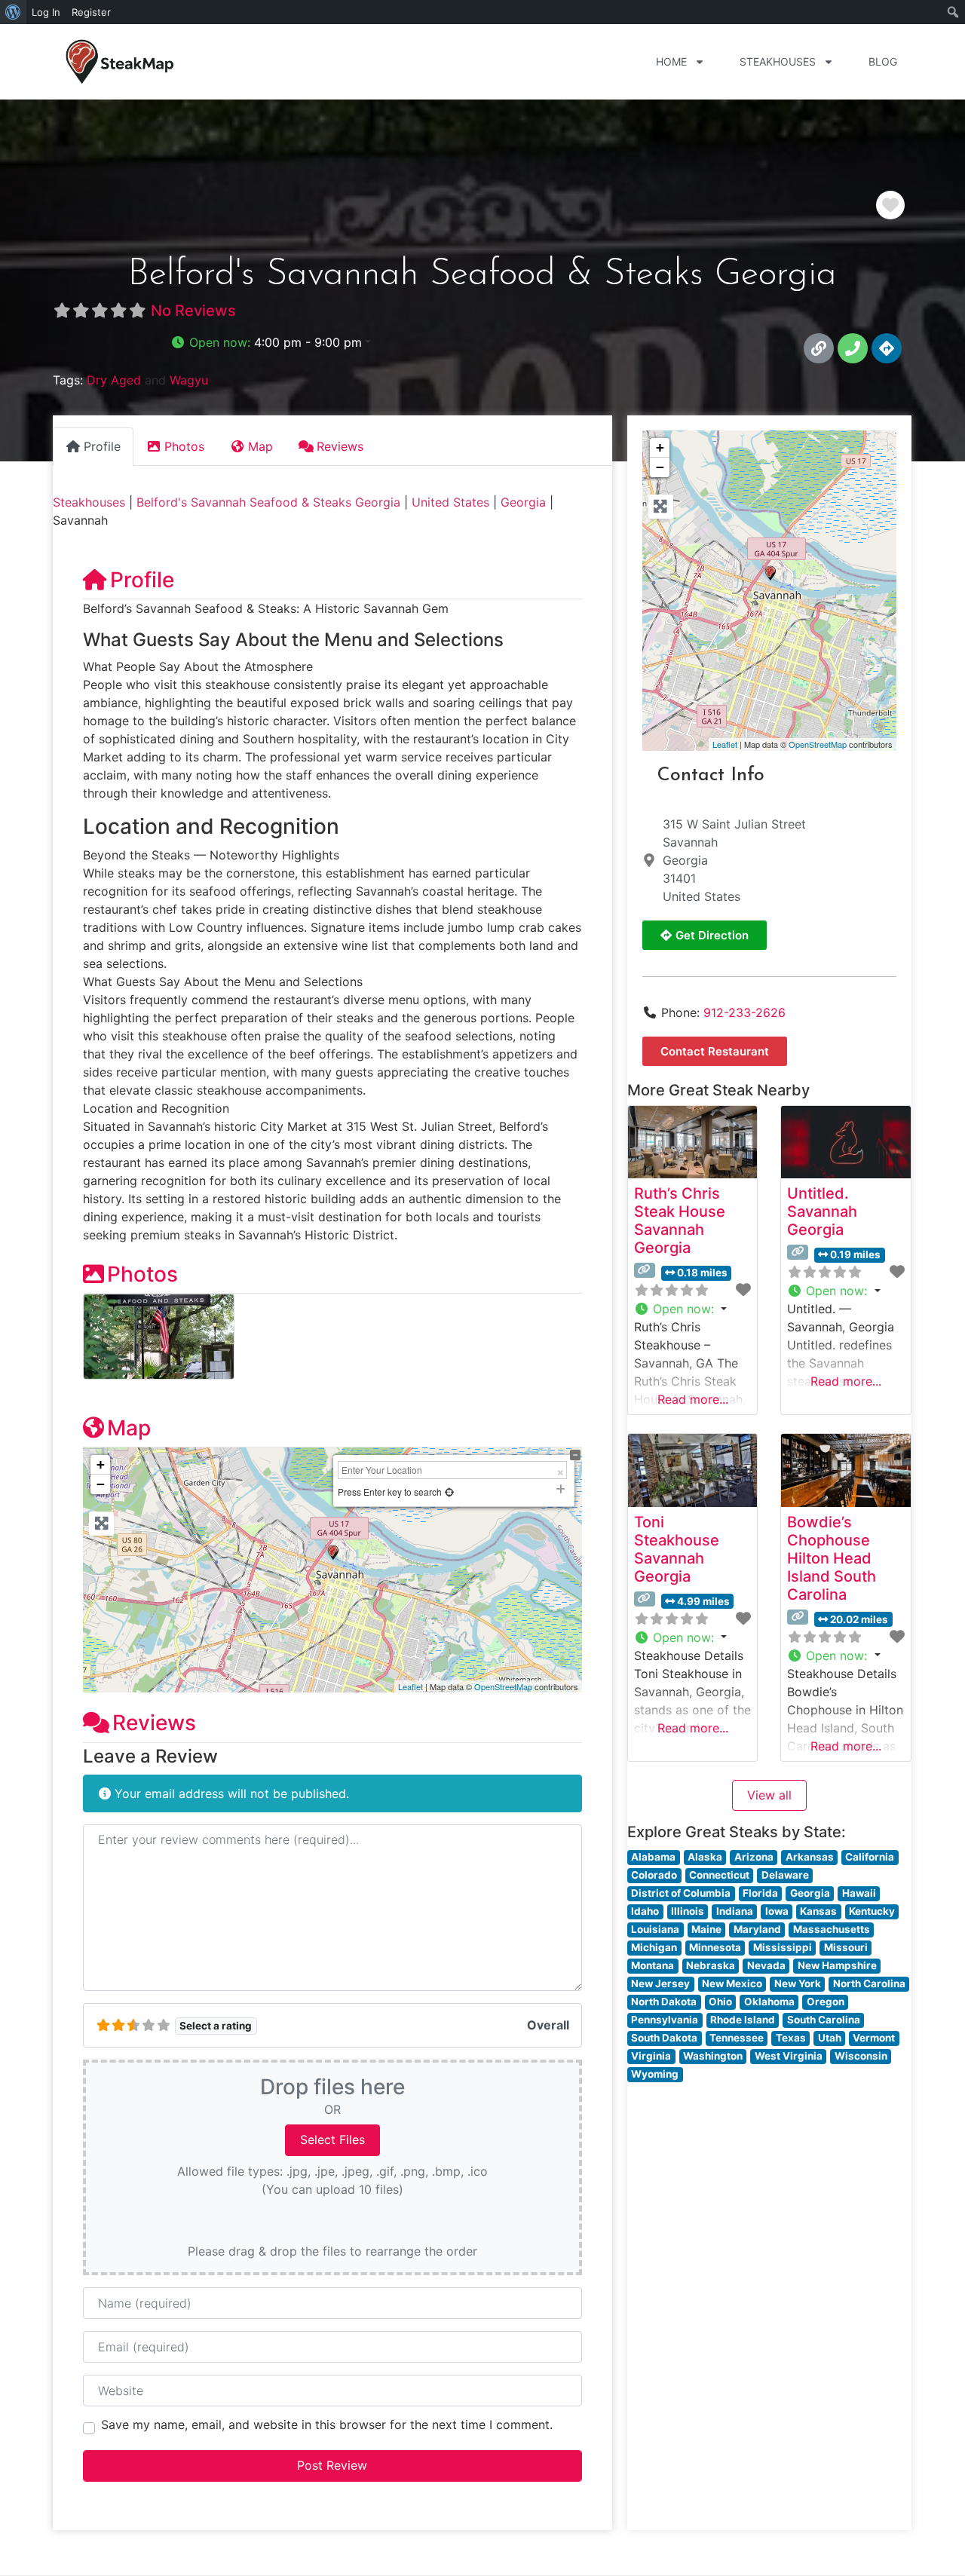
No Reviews (193, 311)
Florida (760, 1893)
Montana (653, 1965)
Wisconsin (861, 2056)
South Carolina (824, 2020)
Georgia (523, 502)
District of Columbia (681, 1893)
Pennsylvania (665, 2020)
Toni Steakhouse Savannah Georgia (677, 1549)
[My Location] (449, 1492)
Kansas (818, 1911)
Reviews (154, 1723)
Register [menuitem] (91, 12)
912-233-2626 (744, 1012)
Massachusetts (832, 1929)
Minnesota (715, 1947)
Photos (142, 1274)
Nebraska (711, 1965)
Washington (713, 2056)
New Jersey (660, 1983)
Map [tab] (260, 446)
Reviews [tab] (340, 446)
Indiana (735, 1911)
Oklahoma (769, 2002)
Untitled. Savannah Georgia (822, 1211)
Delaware (785, 1875)
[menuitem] (13, 12)
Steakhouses (778, 61)
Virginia (651, 2056)
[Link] (819, 348)
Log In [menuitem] (46, 12)
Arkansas (810, 1857)
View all (769, 1795)
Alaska (705, 1857)
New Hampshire (837, 1965)
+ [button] (101, 1464)
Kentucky (872, 1911)
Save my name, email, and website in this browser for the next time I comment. (327, 2424)
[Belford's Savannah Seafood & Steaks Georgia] (770, 573)
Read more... (693, 1399)
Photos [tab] (184, 446)
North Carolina (869, 1983)
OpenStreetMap (503, 1686)
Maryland (757, 1929)
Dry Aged (114, 380)
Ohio (720, 2002)
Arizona (754, 1857)
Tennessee (737, 2038)
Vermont (874, 2038)
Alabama (653, 1857)
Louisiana (655, 1929)
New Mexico (732, 1983)
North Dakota (664, 2002)
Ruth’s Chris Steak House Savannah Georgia (680, 1221)
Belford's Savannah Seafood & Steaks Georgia (268, 502)
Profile (142, 580)
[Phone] (853, 348)
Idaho (645, 1911)
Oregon (826, 2002)
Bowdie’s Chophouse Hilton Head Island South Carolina (832, 1558)
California (870, 1857)
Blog (883, 61)
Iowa (777, 1911)
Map (129, 1428)
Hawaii (859, 1893)
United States (450, 502)
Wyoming (655, 2074)
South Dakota (664, 2038)
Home (671, 61)
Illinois (688, 1911)
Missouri (846, 1947)
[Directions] (887, 348)
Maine (706, 1929)
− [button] (101, 1484)
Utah (830, 2038)
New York (798, 1983)
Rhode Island (743, 2020)
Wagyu (189, 380)
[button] (271, 342)
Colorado (654, 1875)
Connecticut (719, 1875)
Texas (791, 2038)
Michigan (654, 1947)
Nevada (766, 1965)
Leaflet (411, 1686)
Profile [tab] (102, 446)
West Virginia (789, 2056)
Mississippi (783, 1947)
